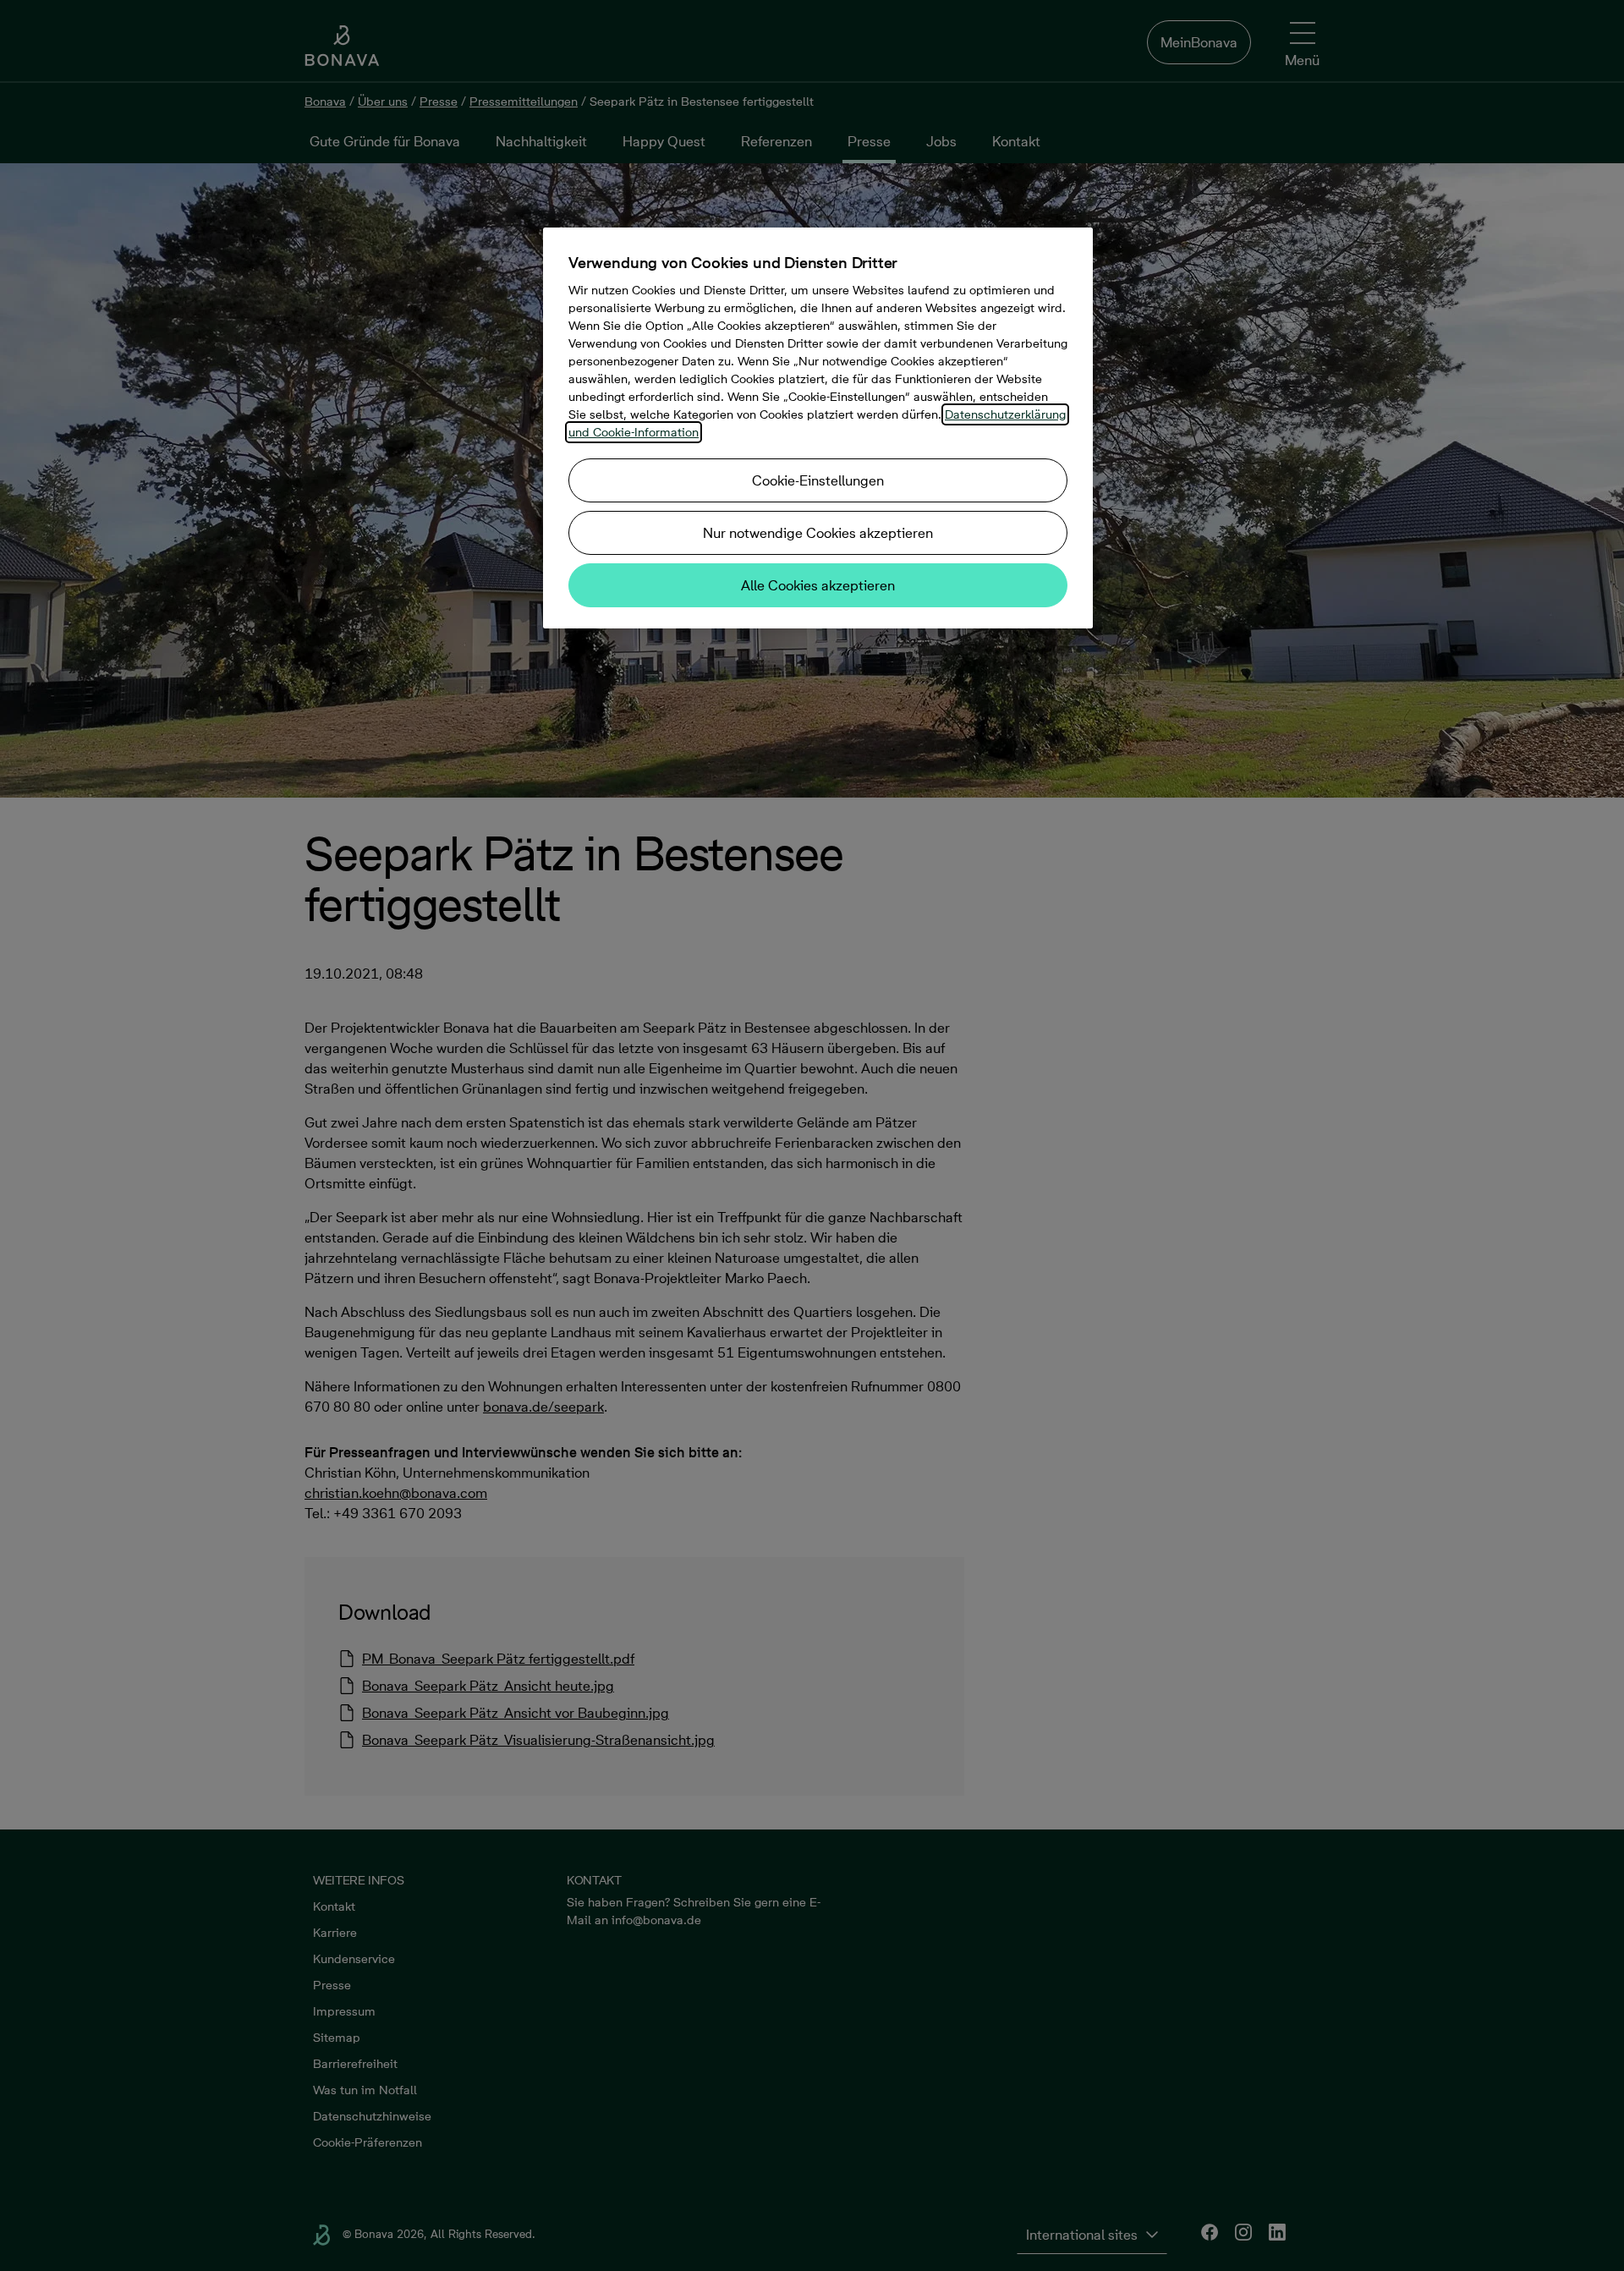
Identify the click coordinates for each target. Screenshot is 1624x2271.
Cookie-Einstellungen (818, 480)
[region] (818, 428)
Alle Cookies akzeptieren (818, 585)
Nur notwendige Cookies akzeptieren (818, 533)
